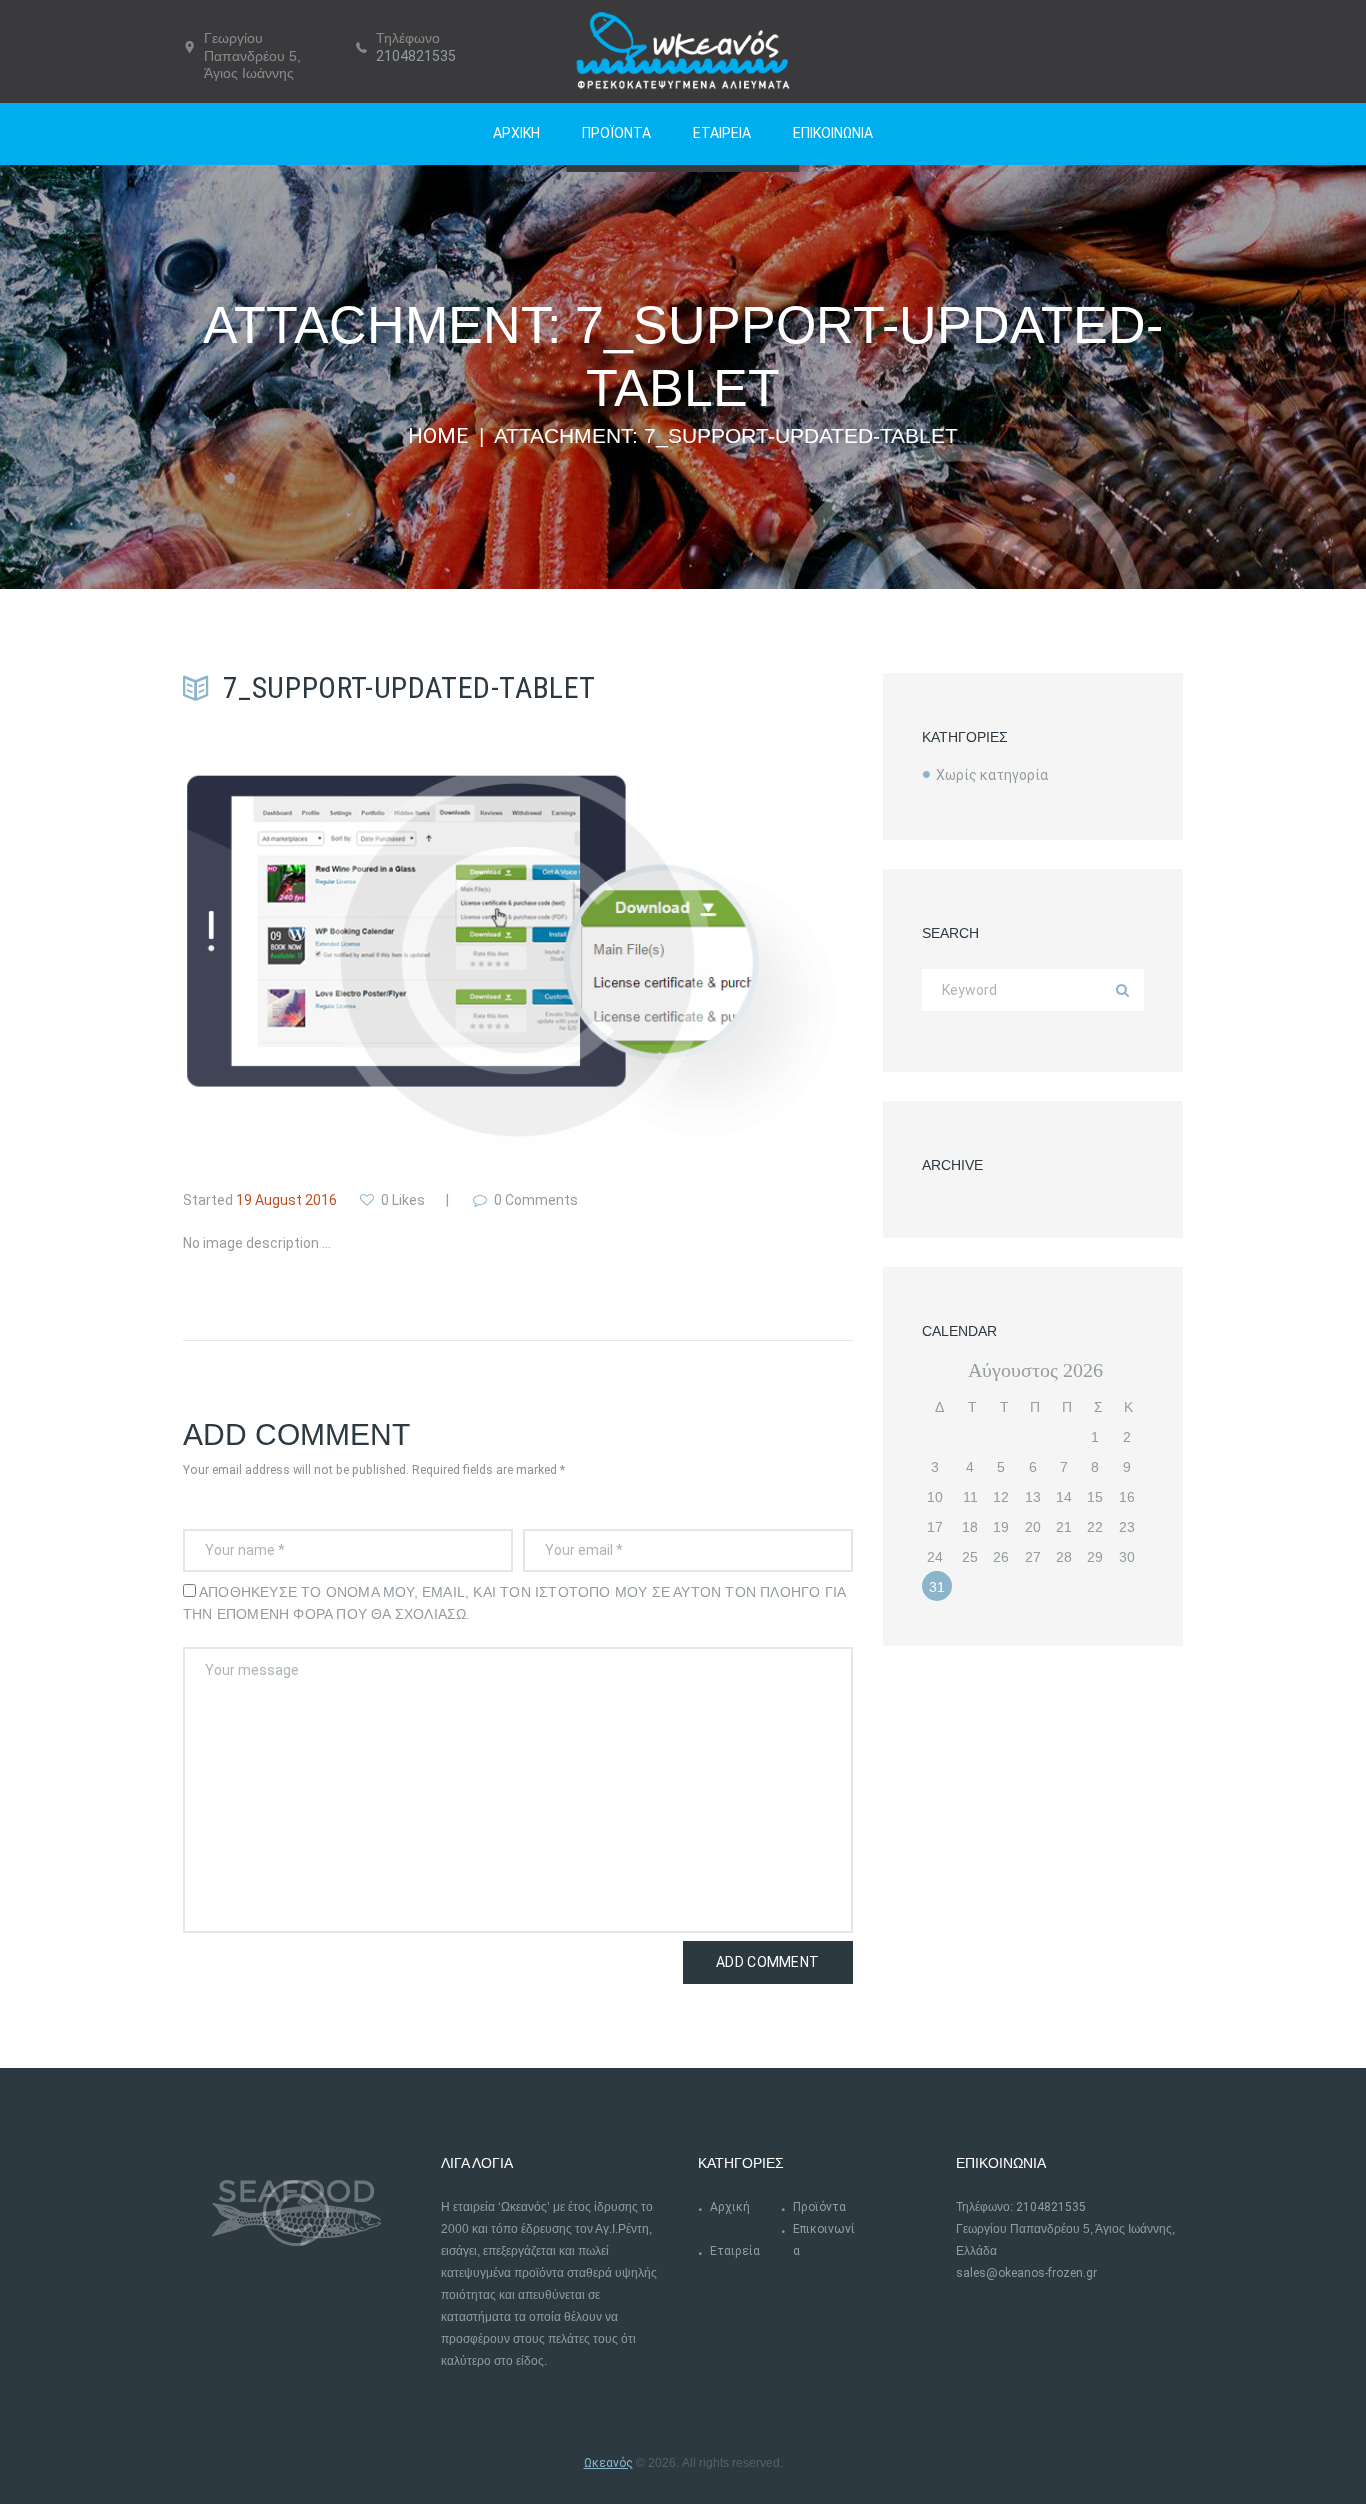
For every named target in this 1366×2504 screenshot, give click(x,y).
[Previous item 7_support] (350, 960)
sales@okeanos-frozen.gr (1026, 2273)
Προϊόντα (819, 2207)
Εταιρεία (735, 2251)
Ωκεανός (608, 2463)
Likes (403, 1200)
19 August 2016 (286, 1200)
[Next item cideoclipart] (685, 960)
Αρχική (730, 2207)
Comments (536, 1200)
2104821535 (416, 56)
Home (438, 436)
